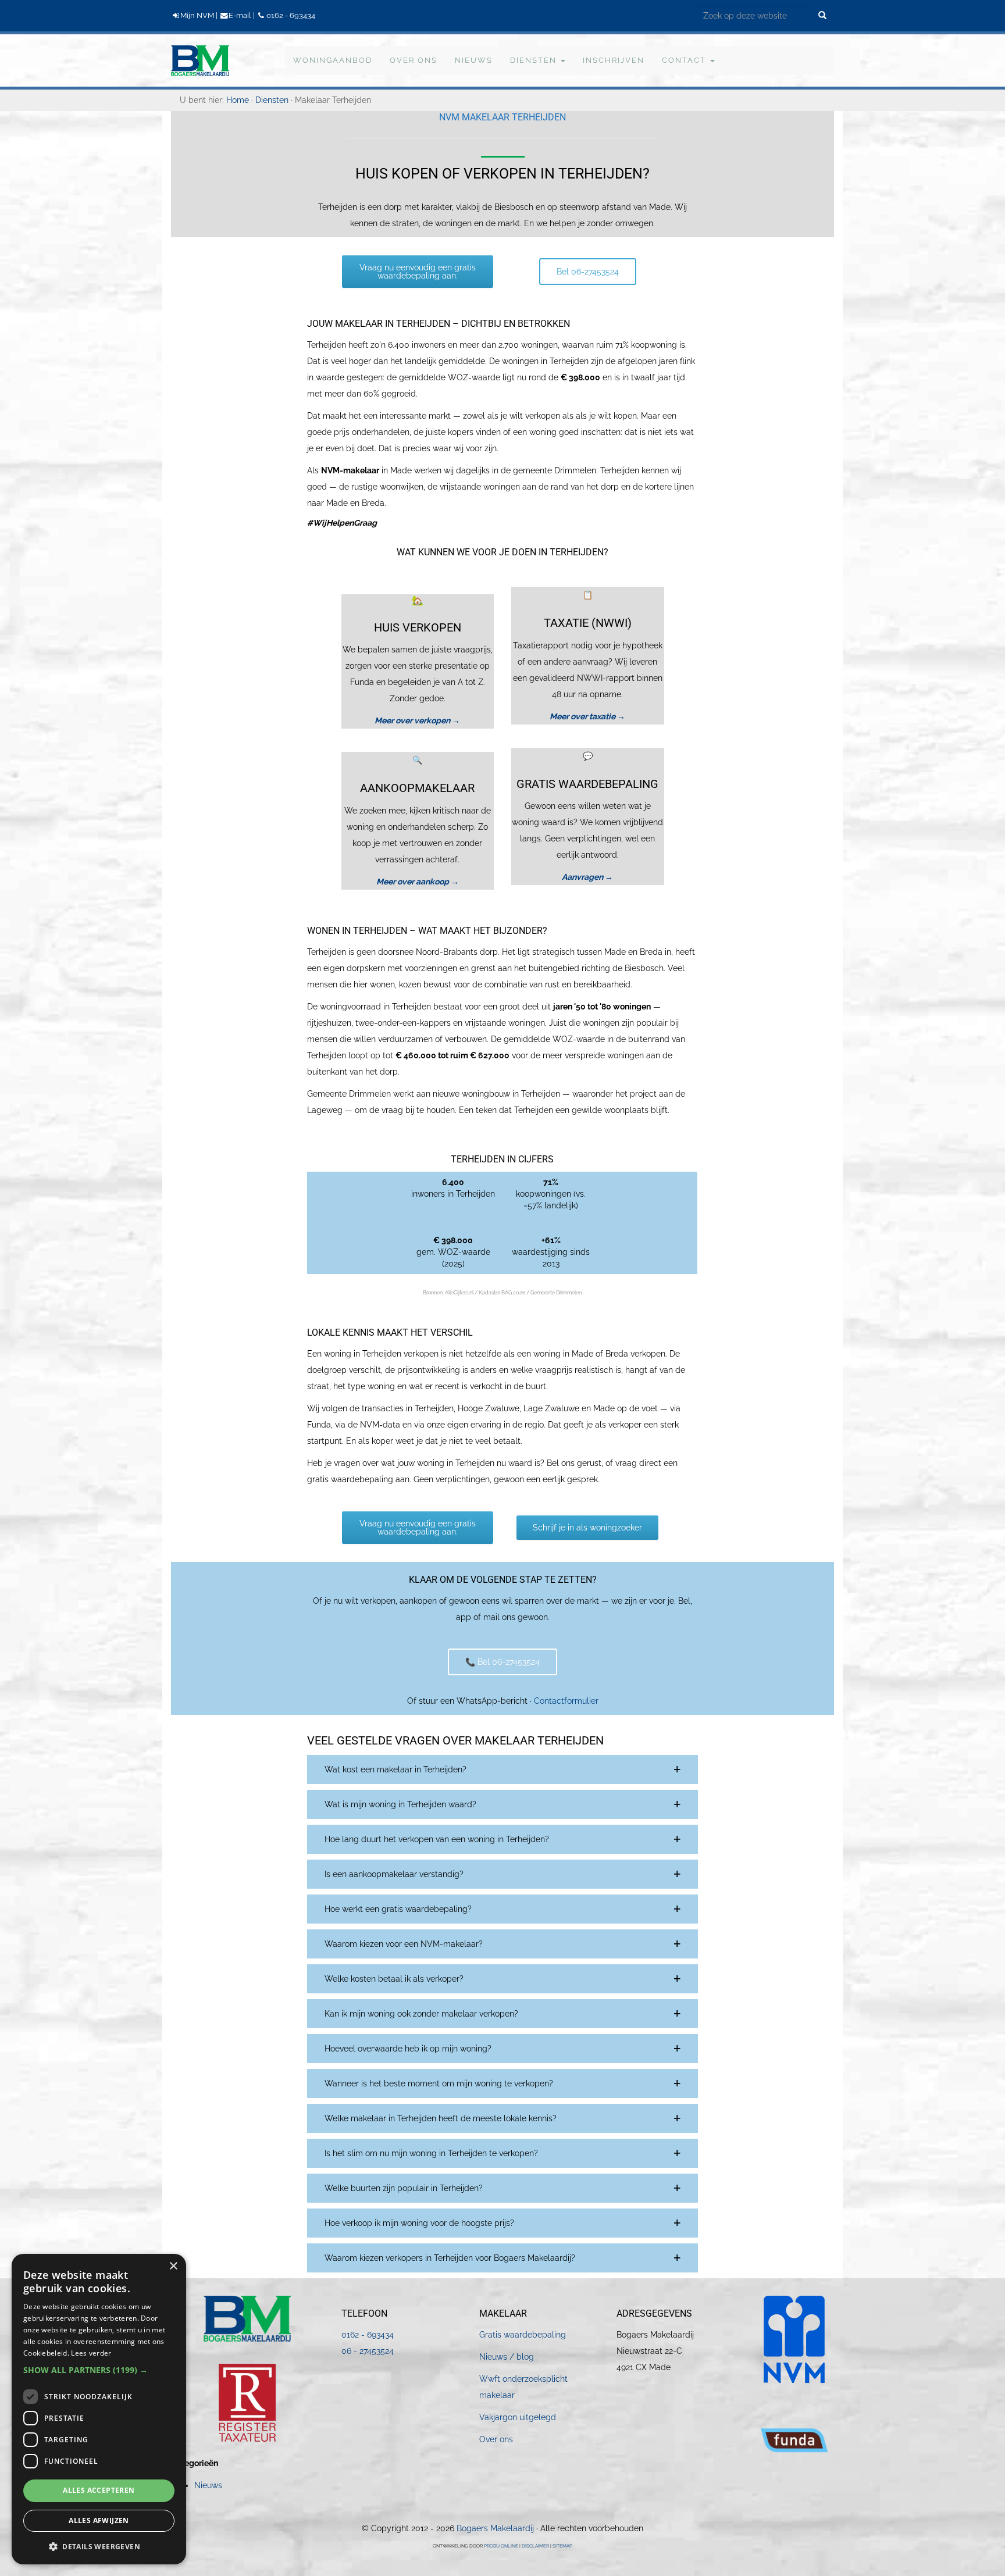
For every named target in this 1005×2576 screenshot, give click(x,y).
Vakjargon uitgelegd (518, 2417)
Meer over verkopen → (417, 720)
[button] (502, 1769)
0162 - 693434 (291, 15)
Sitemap (562, 2546)
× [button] (173, 2266)
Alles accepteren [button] (99, 2490)
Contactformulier (566, 1701)
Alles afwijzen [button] (99, 2520)
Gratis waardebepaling (523, 2335)
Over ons (496, 2439)
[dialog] (99, 2409)
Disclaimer (535, 2546)
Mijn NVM (197, 15)
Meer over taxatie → (587, 716)
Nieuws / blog (507, 2357)
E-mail (240, 15)
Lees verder (91, 2353)
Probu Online (501, 2546)
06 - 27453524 (368, 2351)
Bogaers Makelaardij (193, 59)
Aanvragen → (587, 877)
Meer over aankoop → (418, 882)
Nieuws (208, 2485)
